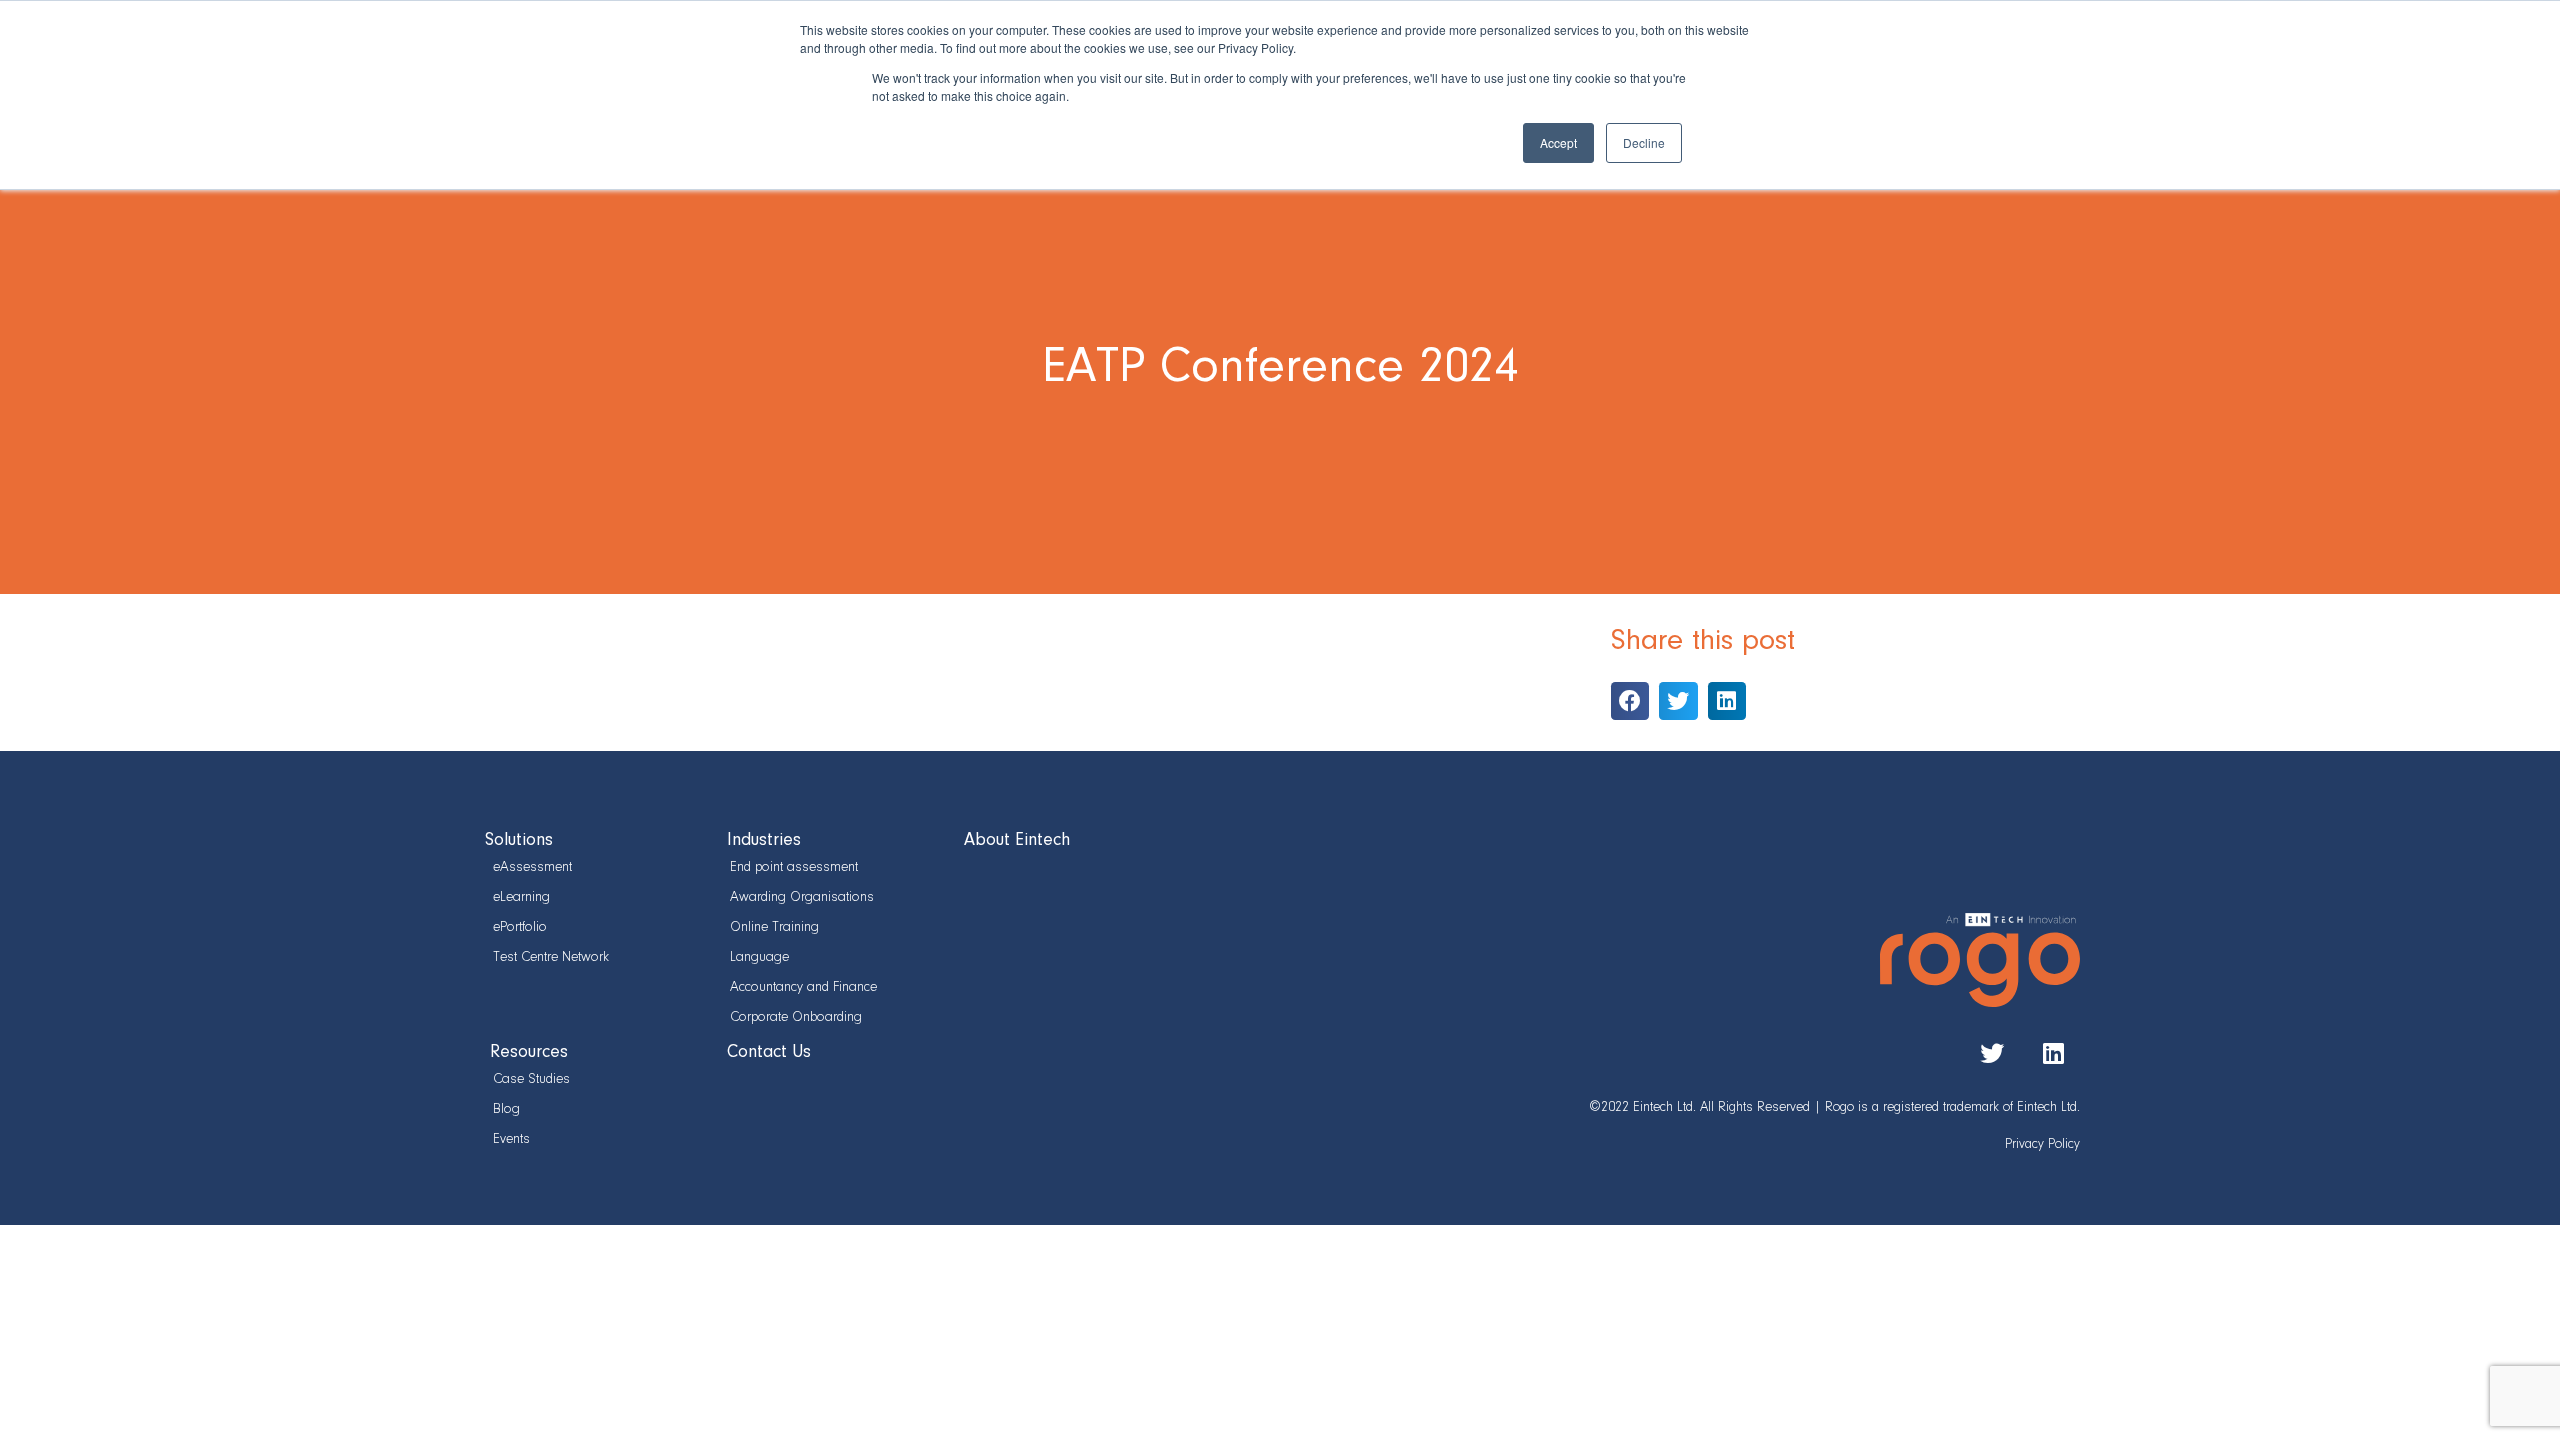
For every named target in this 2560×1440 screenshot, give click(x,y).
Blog (506, 1109)
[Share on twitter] (1678, 701)
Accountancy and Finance (801, 987)
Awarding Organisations (801, 897)
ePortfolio (520, 927)
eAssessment (532, 867)
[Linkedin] (2053, 1053)
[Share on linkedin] (1727, 701)
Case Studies (531, 1079)
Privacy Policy (2042, 1145)
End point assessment (794, 867)
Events (511, 1139)
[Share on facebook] (1630, 701)
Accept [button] (1558, 142)
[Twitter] (1991, 1053)
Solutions (519, 841)
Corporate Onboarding (796, 1017)
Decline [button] (1644, 142)
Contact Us (769, 1053)
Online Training (774, 927)
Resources (529, 1053)
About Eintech (1017, 841)
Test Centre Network (551, 957)
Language (759, 957)
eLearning (521, 897)
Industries (764, 841)
